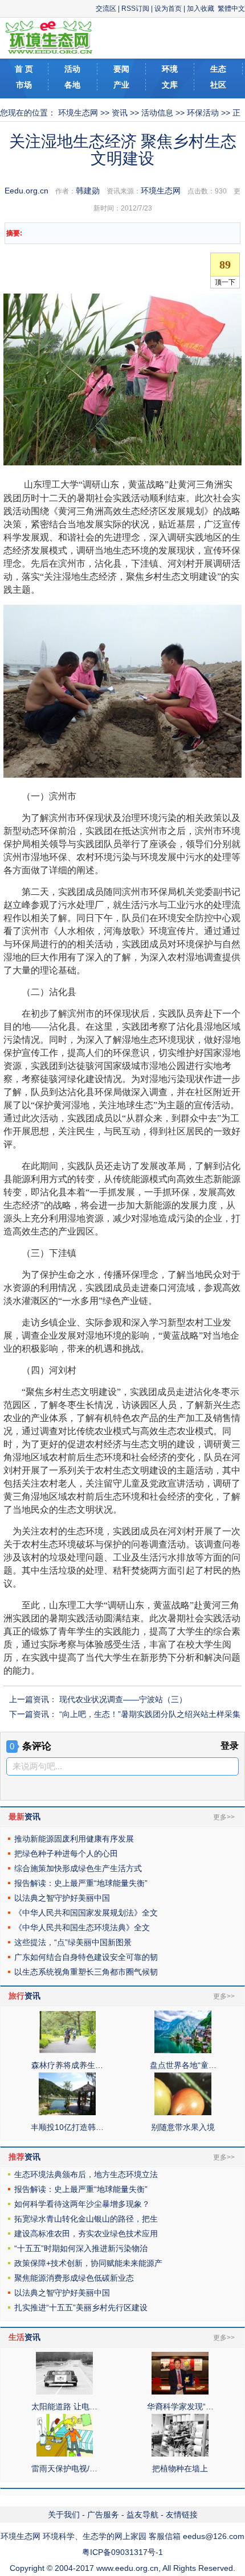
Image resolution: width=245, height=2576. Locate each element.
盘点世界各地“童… (183, 2065)
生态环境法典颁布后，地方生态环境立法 (86, 2174)
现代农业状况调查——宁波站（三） (123, 1699)
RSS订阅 (135, 9)
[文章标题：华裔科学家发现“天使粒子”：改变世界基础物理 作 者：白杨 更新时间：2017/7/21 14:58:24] (180, 2392)
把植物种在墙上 (180, 2468)
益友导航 (142, 2515)
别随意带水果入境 (183, 2127)
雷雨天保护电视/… (64, 2468)
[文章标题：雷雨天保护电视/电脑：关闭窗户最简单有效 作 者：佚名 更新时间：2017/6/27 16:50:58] (64, 2454)
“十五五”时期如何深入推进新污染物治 (81, 2248)
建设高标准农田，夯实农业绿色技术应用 (86, 2234)
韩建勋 (88, 191)
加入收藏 (201, 9)
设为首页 (168, 9)
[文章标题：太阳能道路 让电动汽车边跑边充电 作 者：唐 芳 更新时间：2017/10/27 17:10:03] (64, 2392)
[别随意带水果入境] (183, 2112)
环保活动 (203, 113)
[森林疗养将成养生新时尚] (67, 2050)
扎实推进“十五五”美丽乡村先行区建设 (81, 2307)
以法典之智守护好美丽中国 (62, 1898)
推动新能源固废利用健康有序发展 (74, 1839)
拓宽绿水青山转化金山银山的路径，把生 (86, 2219)
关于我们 (64, 2515)
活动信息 (157, 113)
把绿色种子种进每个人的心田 (66, 1853)
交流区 (106, 9)
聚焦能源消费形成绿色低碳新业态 (74, 2278)
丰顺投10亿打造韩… (67, 2127)
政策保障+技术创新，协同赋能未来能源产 (88, 2263)
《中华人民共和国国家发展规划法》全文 (86, 1913)
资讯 (120, 113)
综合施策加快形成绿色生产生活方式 (78, 1868)
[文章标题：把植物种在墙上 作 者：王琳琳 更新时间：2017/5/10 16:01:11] (180, 2454)
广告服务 (103, 2515)
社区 (218, 85)
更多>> (224, 1817)
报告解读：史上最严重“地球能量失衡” (81, 1883)
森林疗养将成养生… (67, 2065)
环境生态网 (78, 113)
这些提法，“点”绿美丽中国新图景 (73, 1942)
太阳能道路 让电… (64, 2406)
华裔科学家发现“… (180, 2406)
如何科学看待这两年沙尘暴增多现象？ (82, 2204)
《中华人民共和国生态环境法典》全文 (82, 1927)
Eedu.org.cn (26, 191)
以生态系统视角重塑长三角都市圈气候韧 (86, 1972)
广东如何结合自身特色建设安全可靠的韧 (86, 1957)
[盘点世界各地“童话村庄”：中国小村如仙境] (183, 2050)
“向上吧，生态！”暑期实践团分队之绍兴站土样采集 (150, 1714)
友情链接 (182, 2515)
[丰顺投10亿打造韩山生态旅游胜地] (67, 2112)
